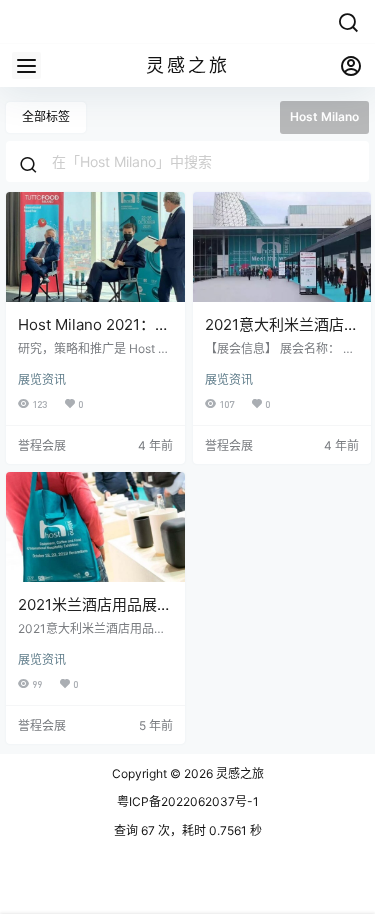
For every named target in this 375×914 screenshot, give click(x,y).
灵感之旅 (238, 773)
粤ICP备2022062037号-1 (188, 801)
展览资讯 (42, 379)
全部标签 (46, 116)
